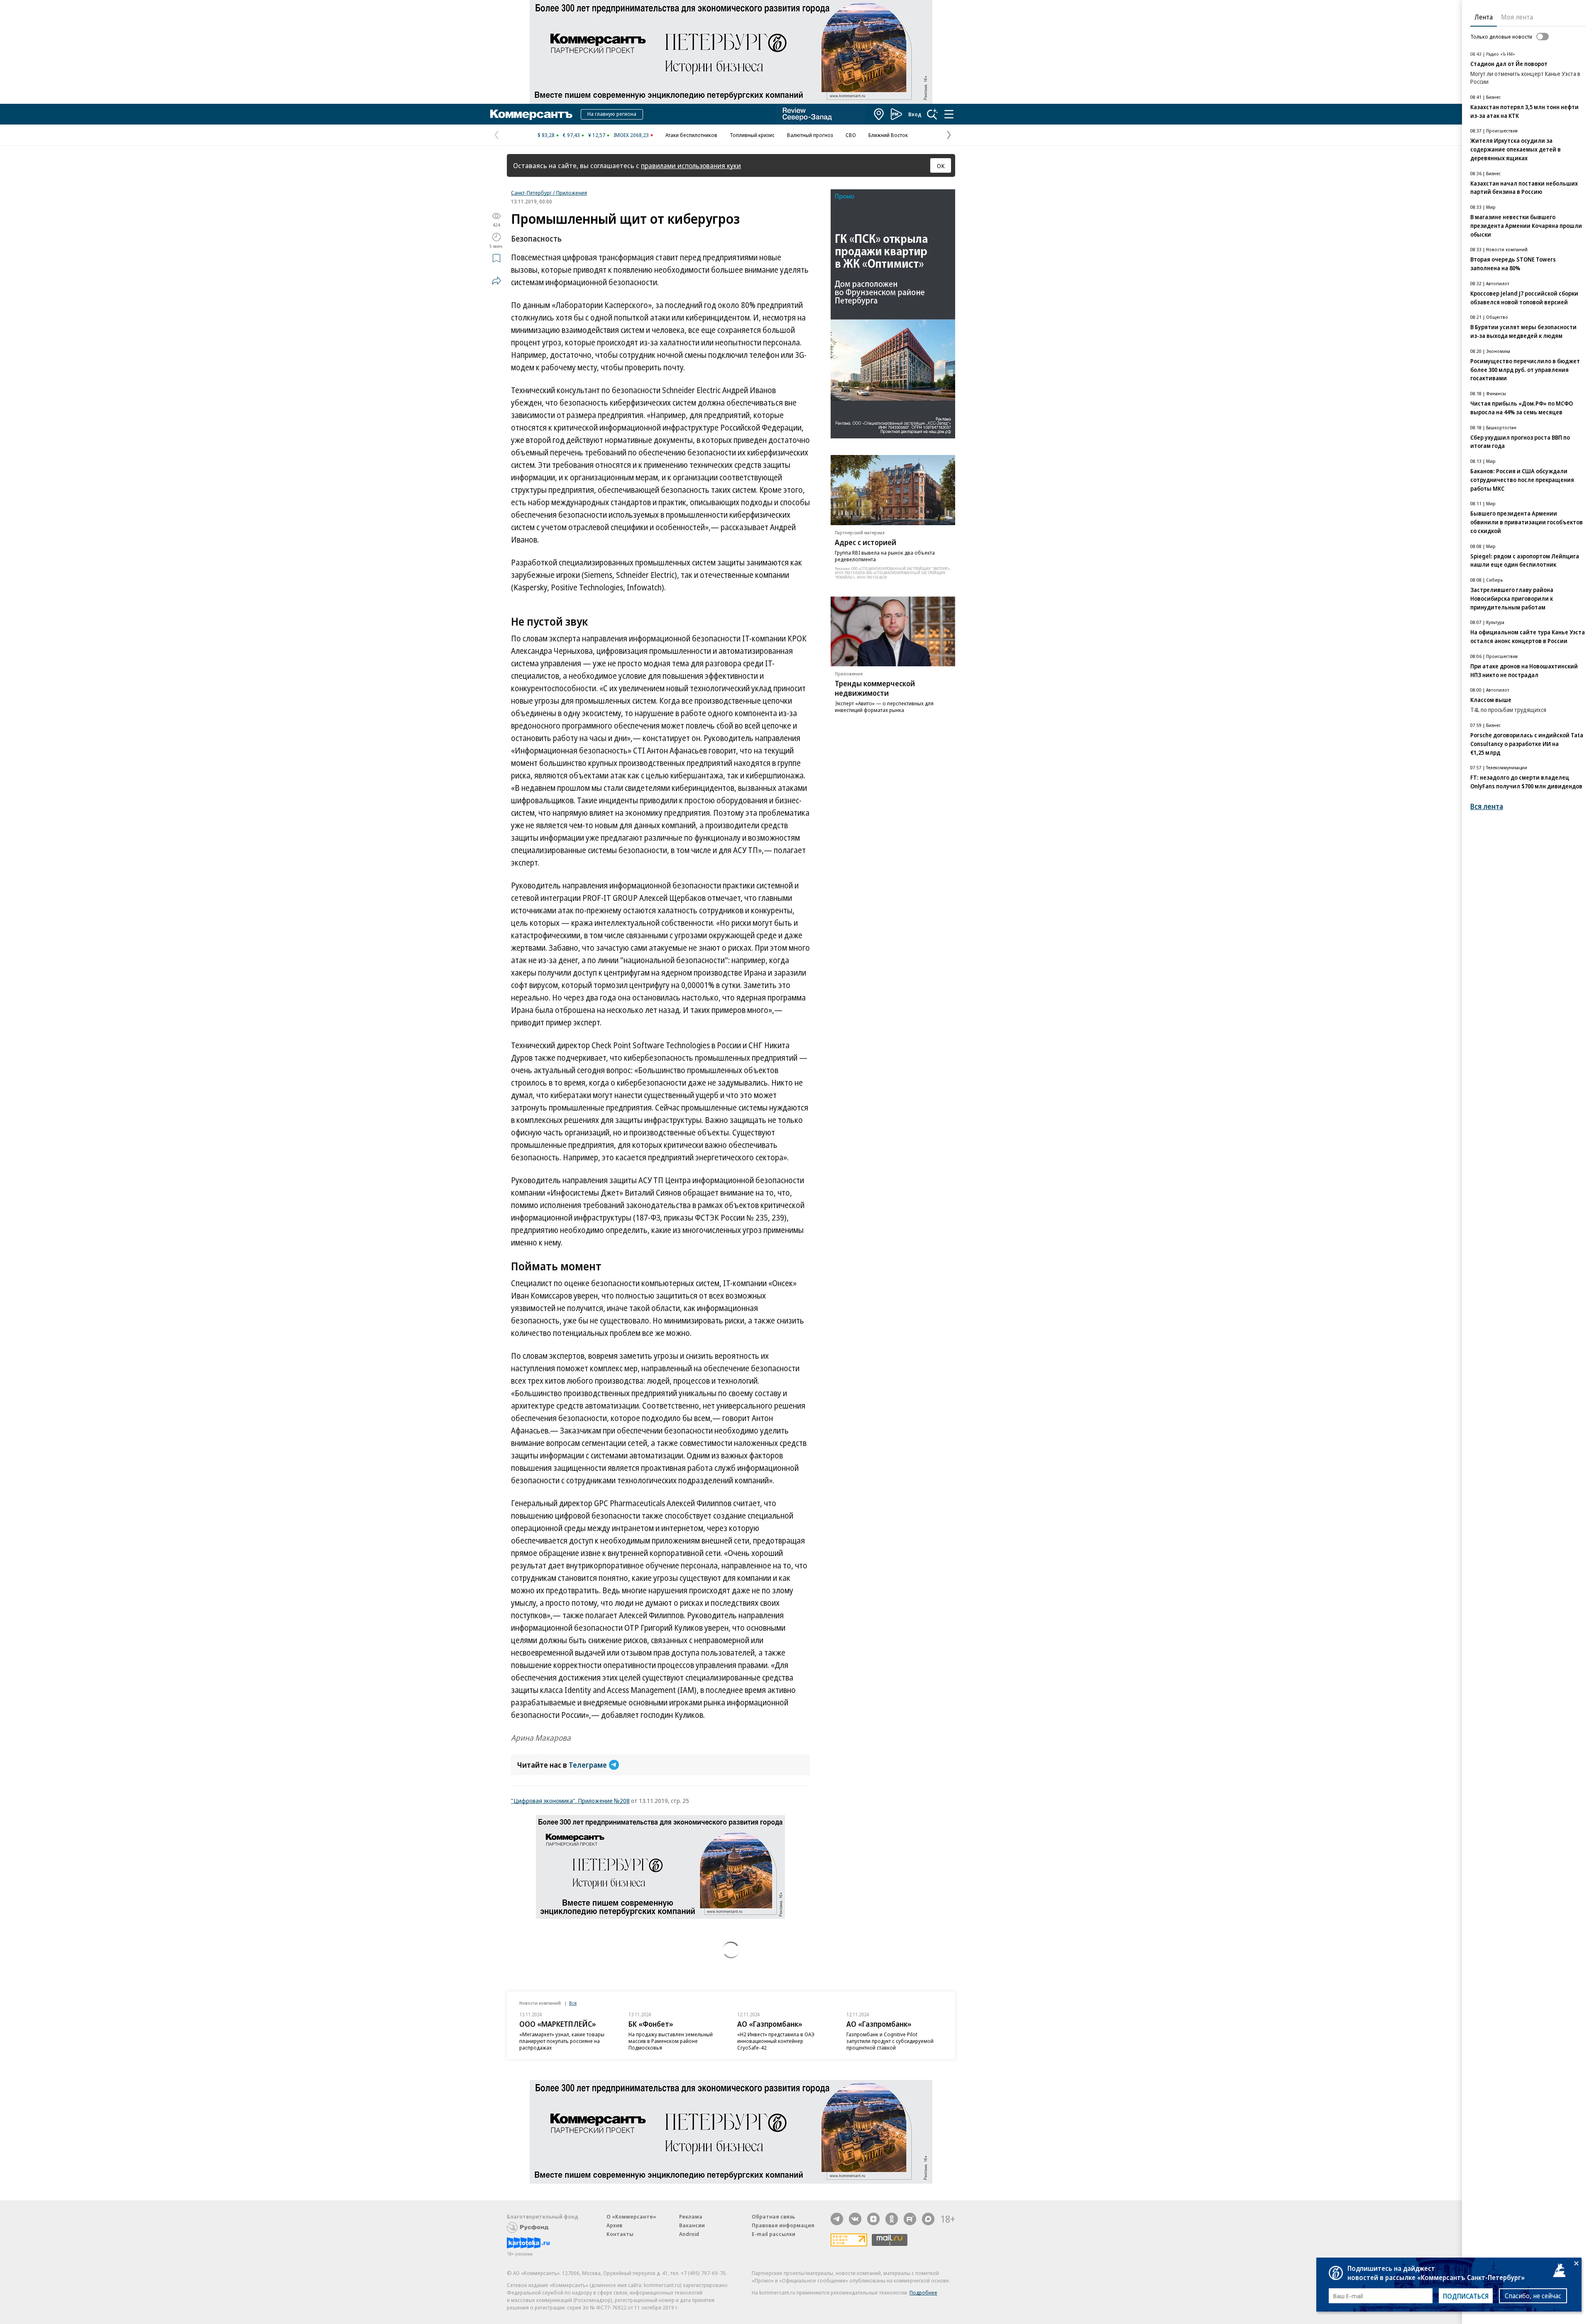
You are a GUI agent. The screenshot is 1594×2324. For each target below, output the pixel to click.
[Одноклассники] (892, 2219)
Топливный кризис (752, 135)
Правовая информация (783, 2225)
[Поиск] (932, 114)
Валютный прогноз (810, 135)
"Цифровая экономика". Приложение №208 (570, 1800)
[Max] (928, 2219)
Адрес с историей (865, 542)
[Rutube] (910, 2219)
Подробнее (923, 2292)
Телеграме (588, 1765)
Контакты (620, 2234)
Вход (915, 114)
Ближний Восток (888, 135)
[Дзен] (873, 2219)
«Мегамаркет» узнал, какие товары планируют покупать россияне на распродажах (562, 2041)
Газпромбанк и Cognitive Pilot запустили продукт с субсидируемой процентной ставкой (890, 2041)
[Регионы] (879, 114)
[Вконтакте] (855, 2219)
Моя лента (1517, 17)
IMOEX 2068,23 (631, 135)
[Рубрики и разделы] (949, 114)
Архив (614, 2225)
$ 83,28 (546, 135)
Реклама (691, 2216)
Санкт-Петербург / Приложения (549, 193)
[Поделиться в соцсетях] (496, 281)
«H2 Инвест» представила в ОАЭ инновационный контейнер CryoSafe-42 (776, 2041)
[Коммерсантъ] (531, 114)
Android (689, 2234)
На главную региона (612, 114)
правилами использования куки (691, 165)
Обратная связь (773, 2216)
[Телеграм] (837, 2219)
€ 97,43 (571, 135)
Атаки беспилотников (691, 135)
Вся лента (1487, 806)
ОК (941, 166)
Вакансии (692, 2225)
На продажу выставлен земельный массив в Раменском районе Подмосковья (671, 2041)
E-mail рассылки (774, 2234)
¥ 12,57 (597, 135)
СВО (851, 135)
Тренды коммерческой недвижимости (875, 688)
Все (573, 2003)
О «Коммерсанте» (631, 2216)
